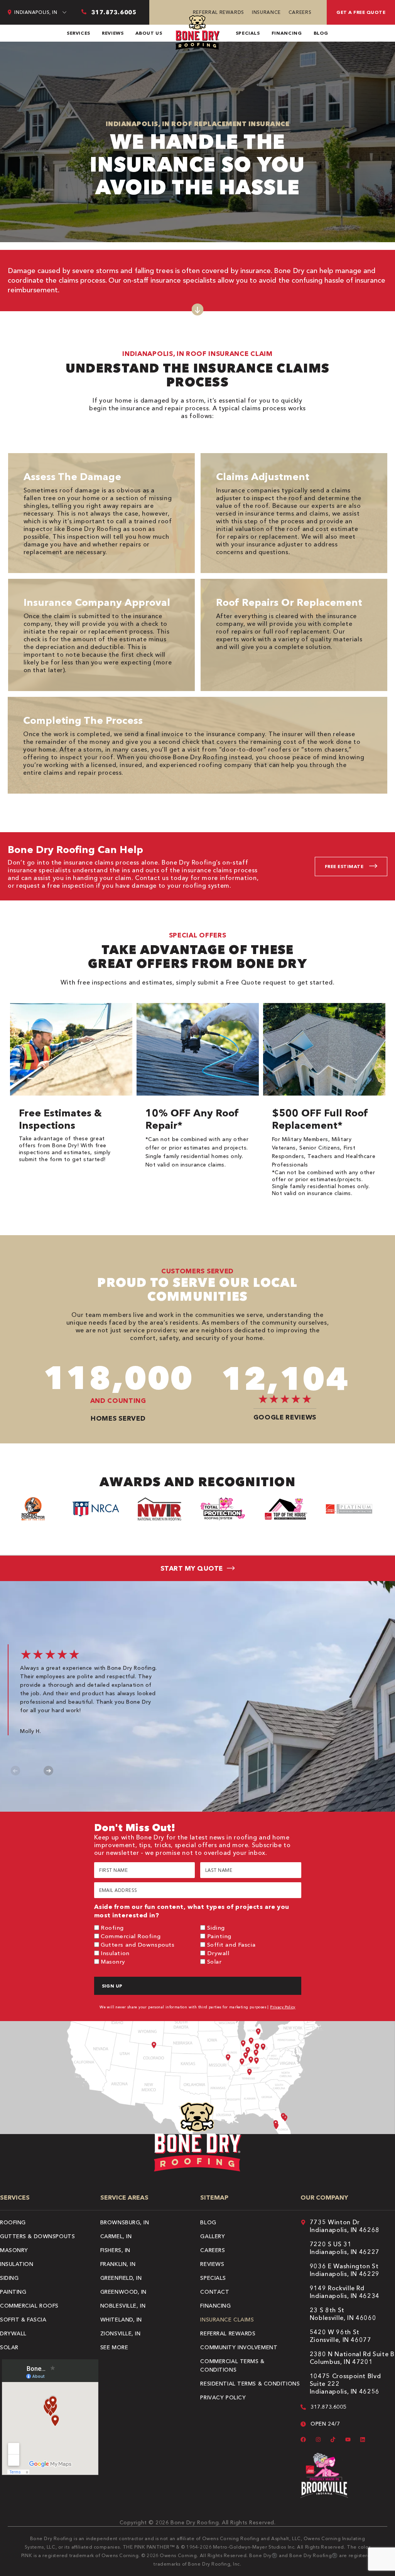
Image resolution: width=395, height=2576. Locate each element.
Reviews (113, 33)
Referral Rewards (219, 12)
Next (48, 1771)
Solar (214, 1962)
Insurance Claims (227, 2320)
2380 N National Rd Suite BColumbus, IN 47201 (352, 2358)
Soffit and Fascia (231, 1945)
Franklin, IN (118, 2264)
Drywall (218, 1953)
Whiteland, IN (121, 2320)
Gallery (213, 2236)
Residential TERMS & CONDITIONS (250, 2384)
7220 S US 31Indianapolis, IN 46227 (345, 2248)
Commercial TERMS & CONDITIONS (232, 2365)
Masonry (113, 1962)
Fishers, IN (115, 2250)
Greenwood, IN (123, 2292)
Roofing (112, 1928)
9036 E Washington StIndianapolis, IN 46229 (345, 2270)
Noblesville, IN (123, 2306)
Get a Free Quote (361, 12)
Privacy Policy (283, 2007)
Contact (215, 2292)
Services (78, 33)
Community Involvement (239, 2347)
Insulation (115, 1953)
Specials (248, 33)
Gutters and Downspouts (138, 1945)
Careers (300, 12)
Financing (287, 33)
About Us (149, 33)
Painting (219, 1936)
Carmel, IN (116, 2236)
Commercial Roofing (131, 1936)
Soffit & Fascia (23, 2320)
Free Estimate (344, 866)
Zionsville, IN (121, 2333)
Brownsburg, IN (125, 2222)
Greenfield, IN (121, 2278)
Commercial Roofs (29, 2306)
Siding (216, 1928)
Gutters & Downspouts (37, 2236)
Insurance (266, 12)
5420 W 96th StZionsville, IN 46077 (341, 2336)
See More (114, 2347)
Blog (321, 33)
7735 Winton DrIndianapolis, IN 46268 (345, 2226)
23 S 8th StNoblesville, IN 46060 (343, 2314)
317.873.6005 (328, 2407)
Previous (16, 1771)
